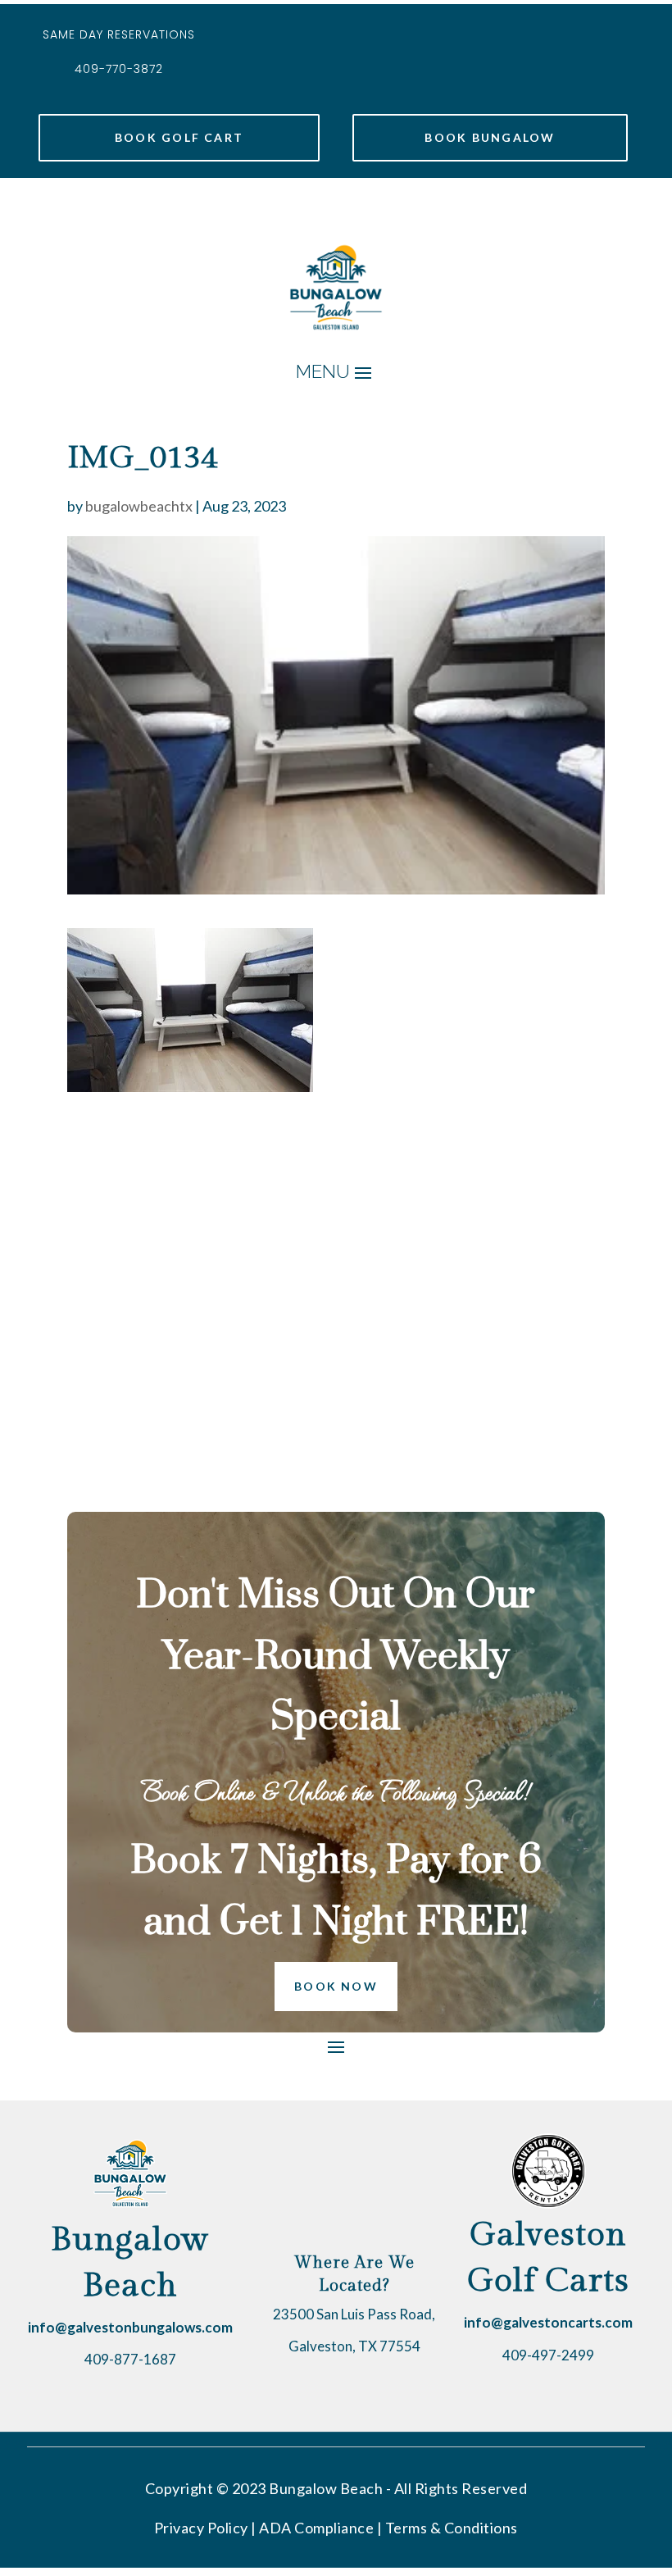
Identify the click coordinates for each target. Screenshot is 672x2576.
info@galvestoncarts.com (548, 2322)
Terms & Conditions (452, 2528)
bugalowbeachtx (139, 506)
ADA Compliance (316, 2528)
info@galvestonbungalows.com (130, 2327)
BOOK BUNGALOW (490, 137)
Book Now (336, 1986)
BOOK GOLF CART (179, 137)
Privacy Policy (201, 2528)
